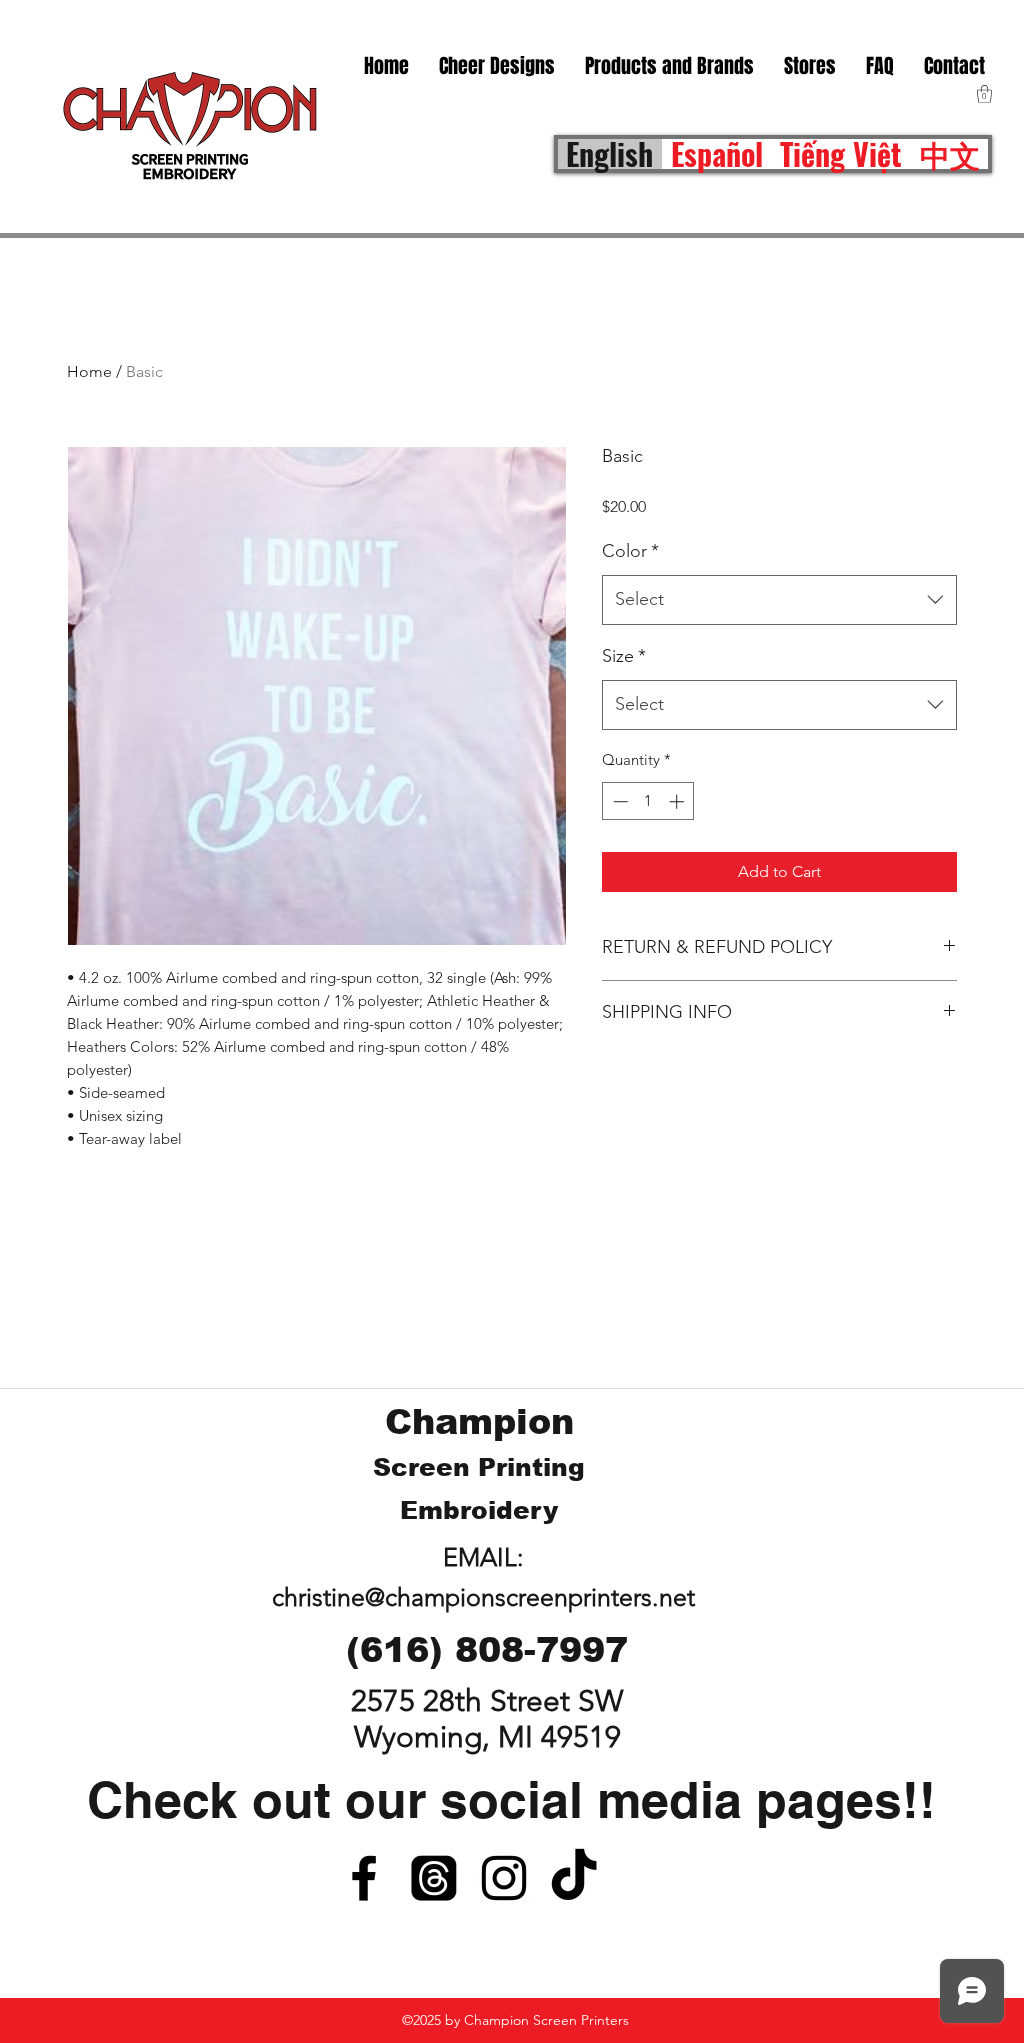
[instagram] (504, 1878)
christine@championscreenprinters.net (483, 1597)
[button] (810, 66)
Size (624, 656)
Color (630, 551)
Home (89, 371)
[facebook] (364, 1878)
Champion (479, 1421)
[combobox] (779, 600)
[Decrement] (618, 801)
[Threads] (434, 1878)
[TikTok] (574, 1878)
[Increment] (678, 801)
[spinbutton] (648, 801)
